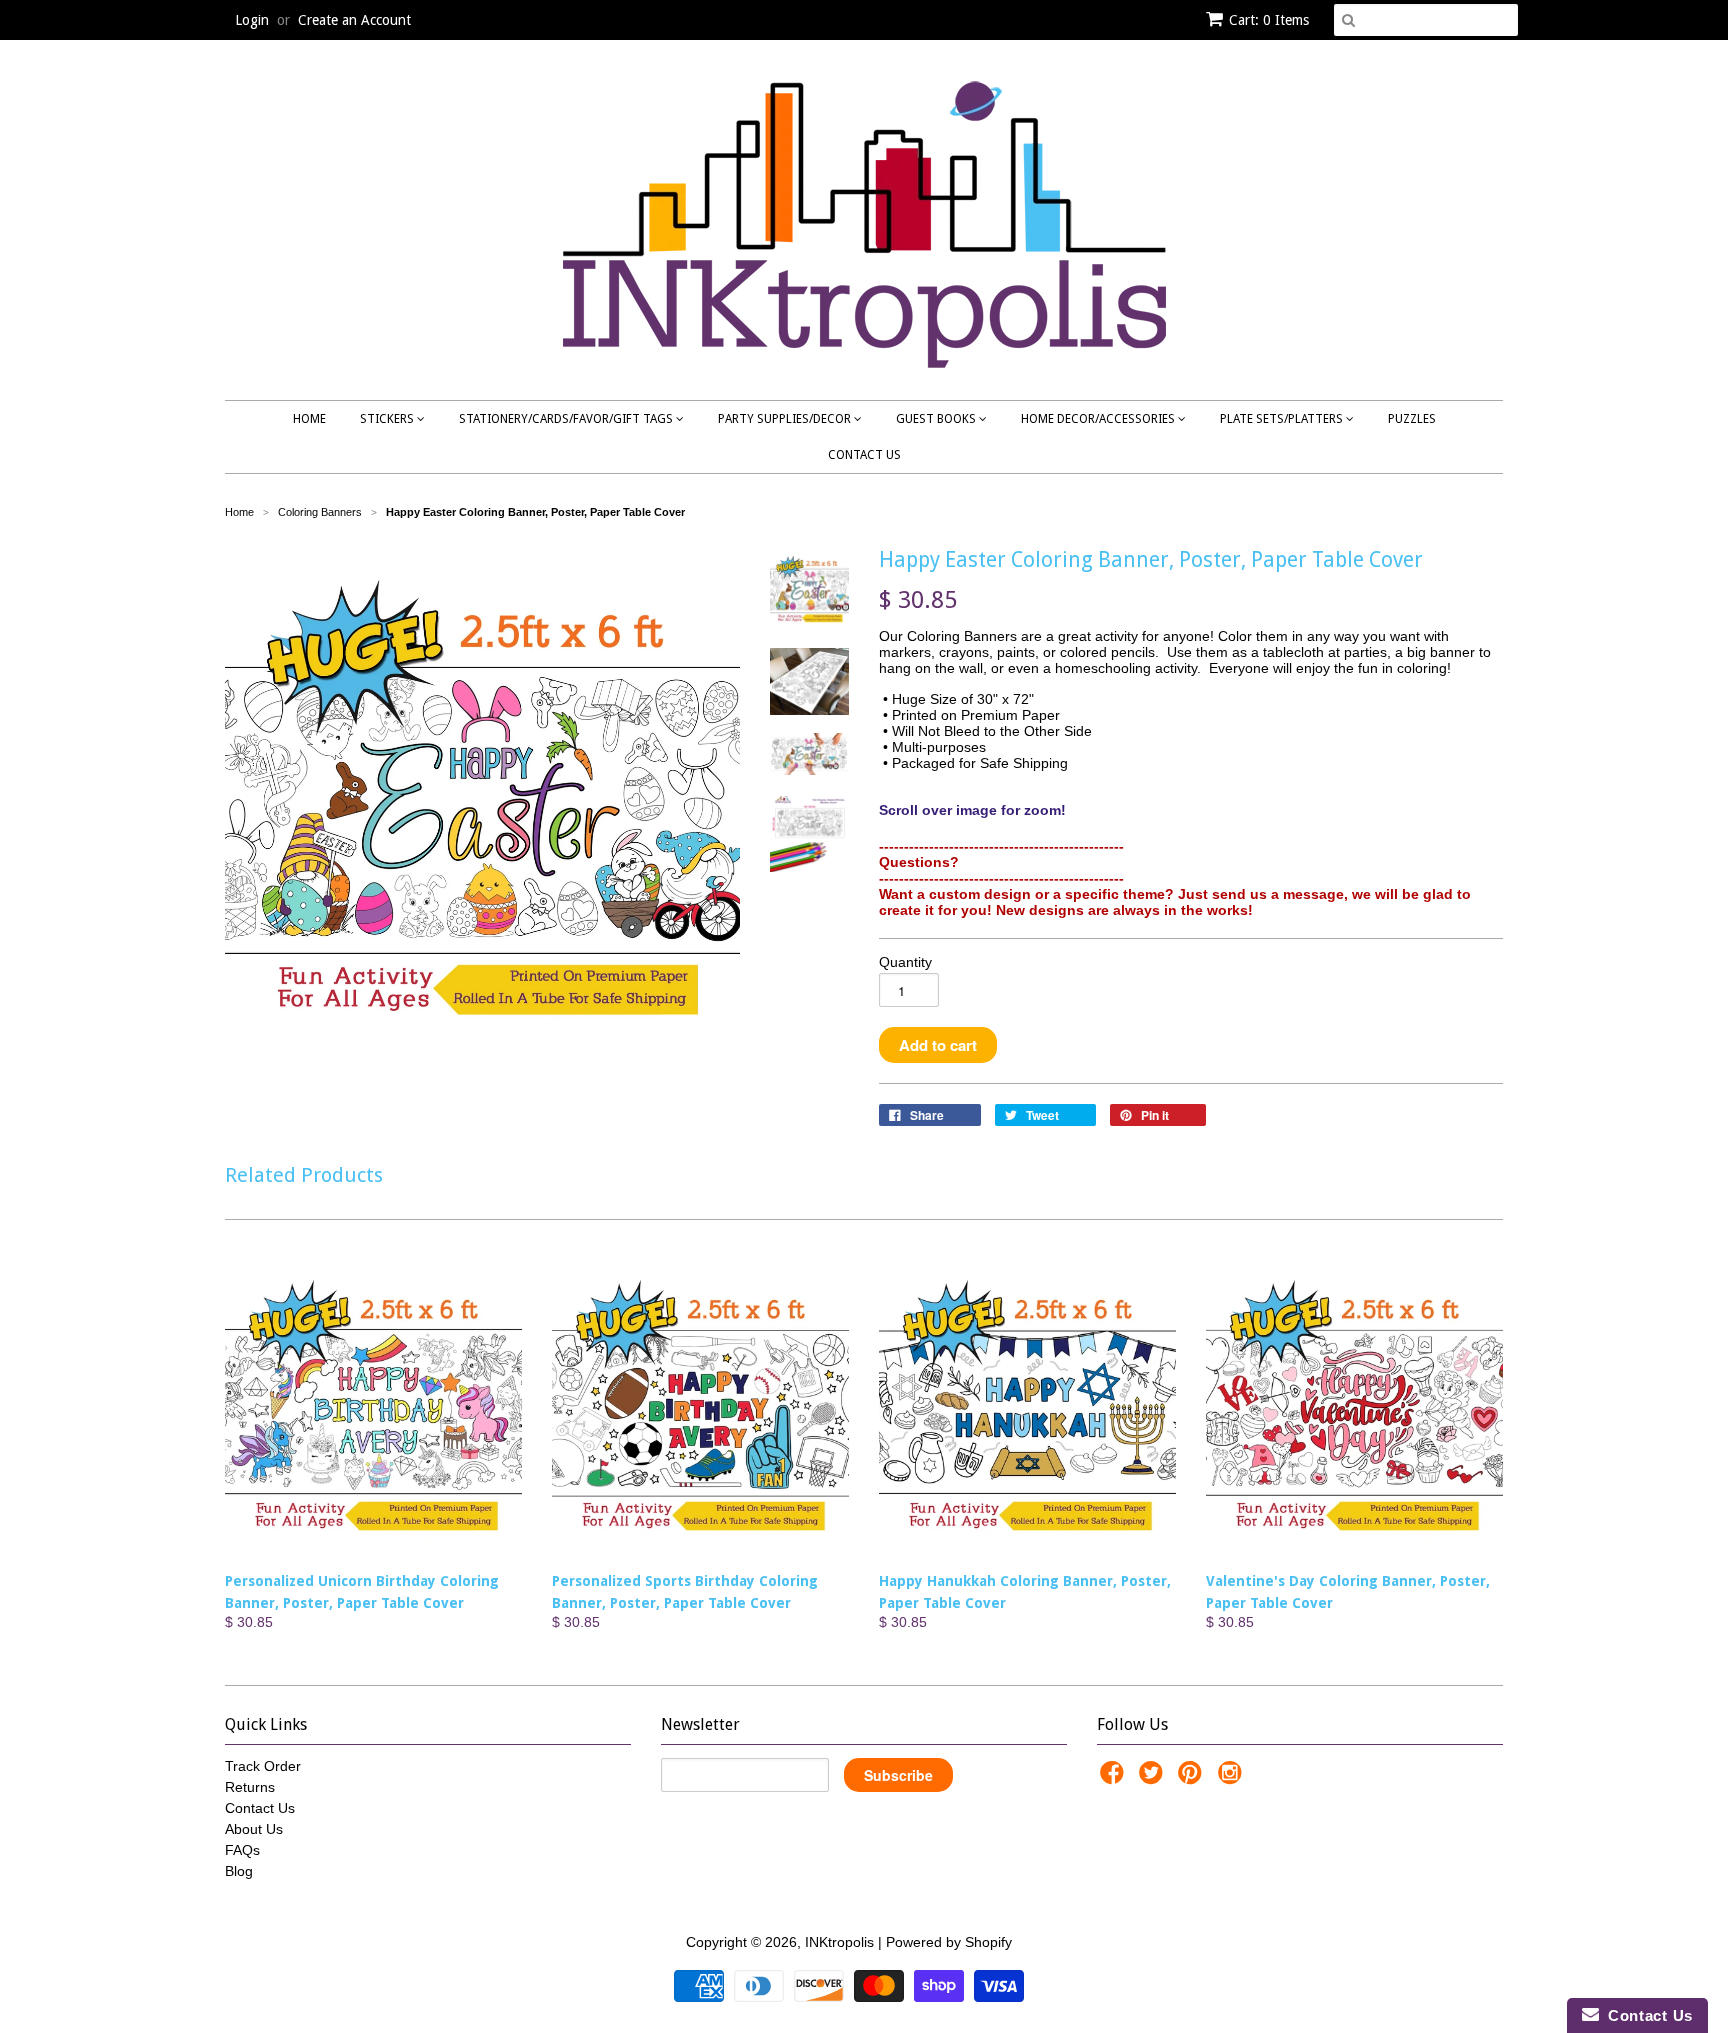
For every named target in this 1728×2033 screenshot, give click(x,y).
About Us (254, 1829)
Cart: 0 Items (1269, 20)
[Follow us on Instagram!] (1233, 1778)
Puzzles (1412, 419)
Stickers (388, 419)
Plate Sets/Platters (1283, 419)
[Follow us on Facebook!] (1115, 1778)
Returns (250, 1787)
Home (309, 419)
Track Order (263, 1766)
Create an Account (354, 20)
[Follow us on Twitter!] (1154, 1778)
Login (252, 20)
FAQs (242, 1850)
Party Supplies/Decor (786, 419)
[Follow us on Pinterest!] (1193, 1778)
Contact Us (864, 455)
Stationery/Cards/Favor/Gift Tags (567, 419)
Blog (239, 1871)
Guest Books (937, 419)
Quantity (905, 962)
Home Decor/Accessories (1099, 419)
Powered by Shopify (949, 1942)
